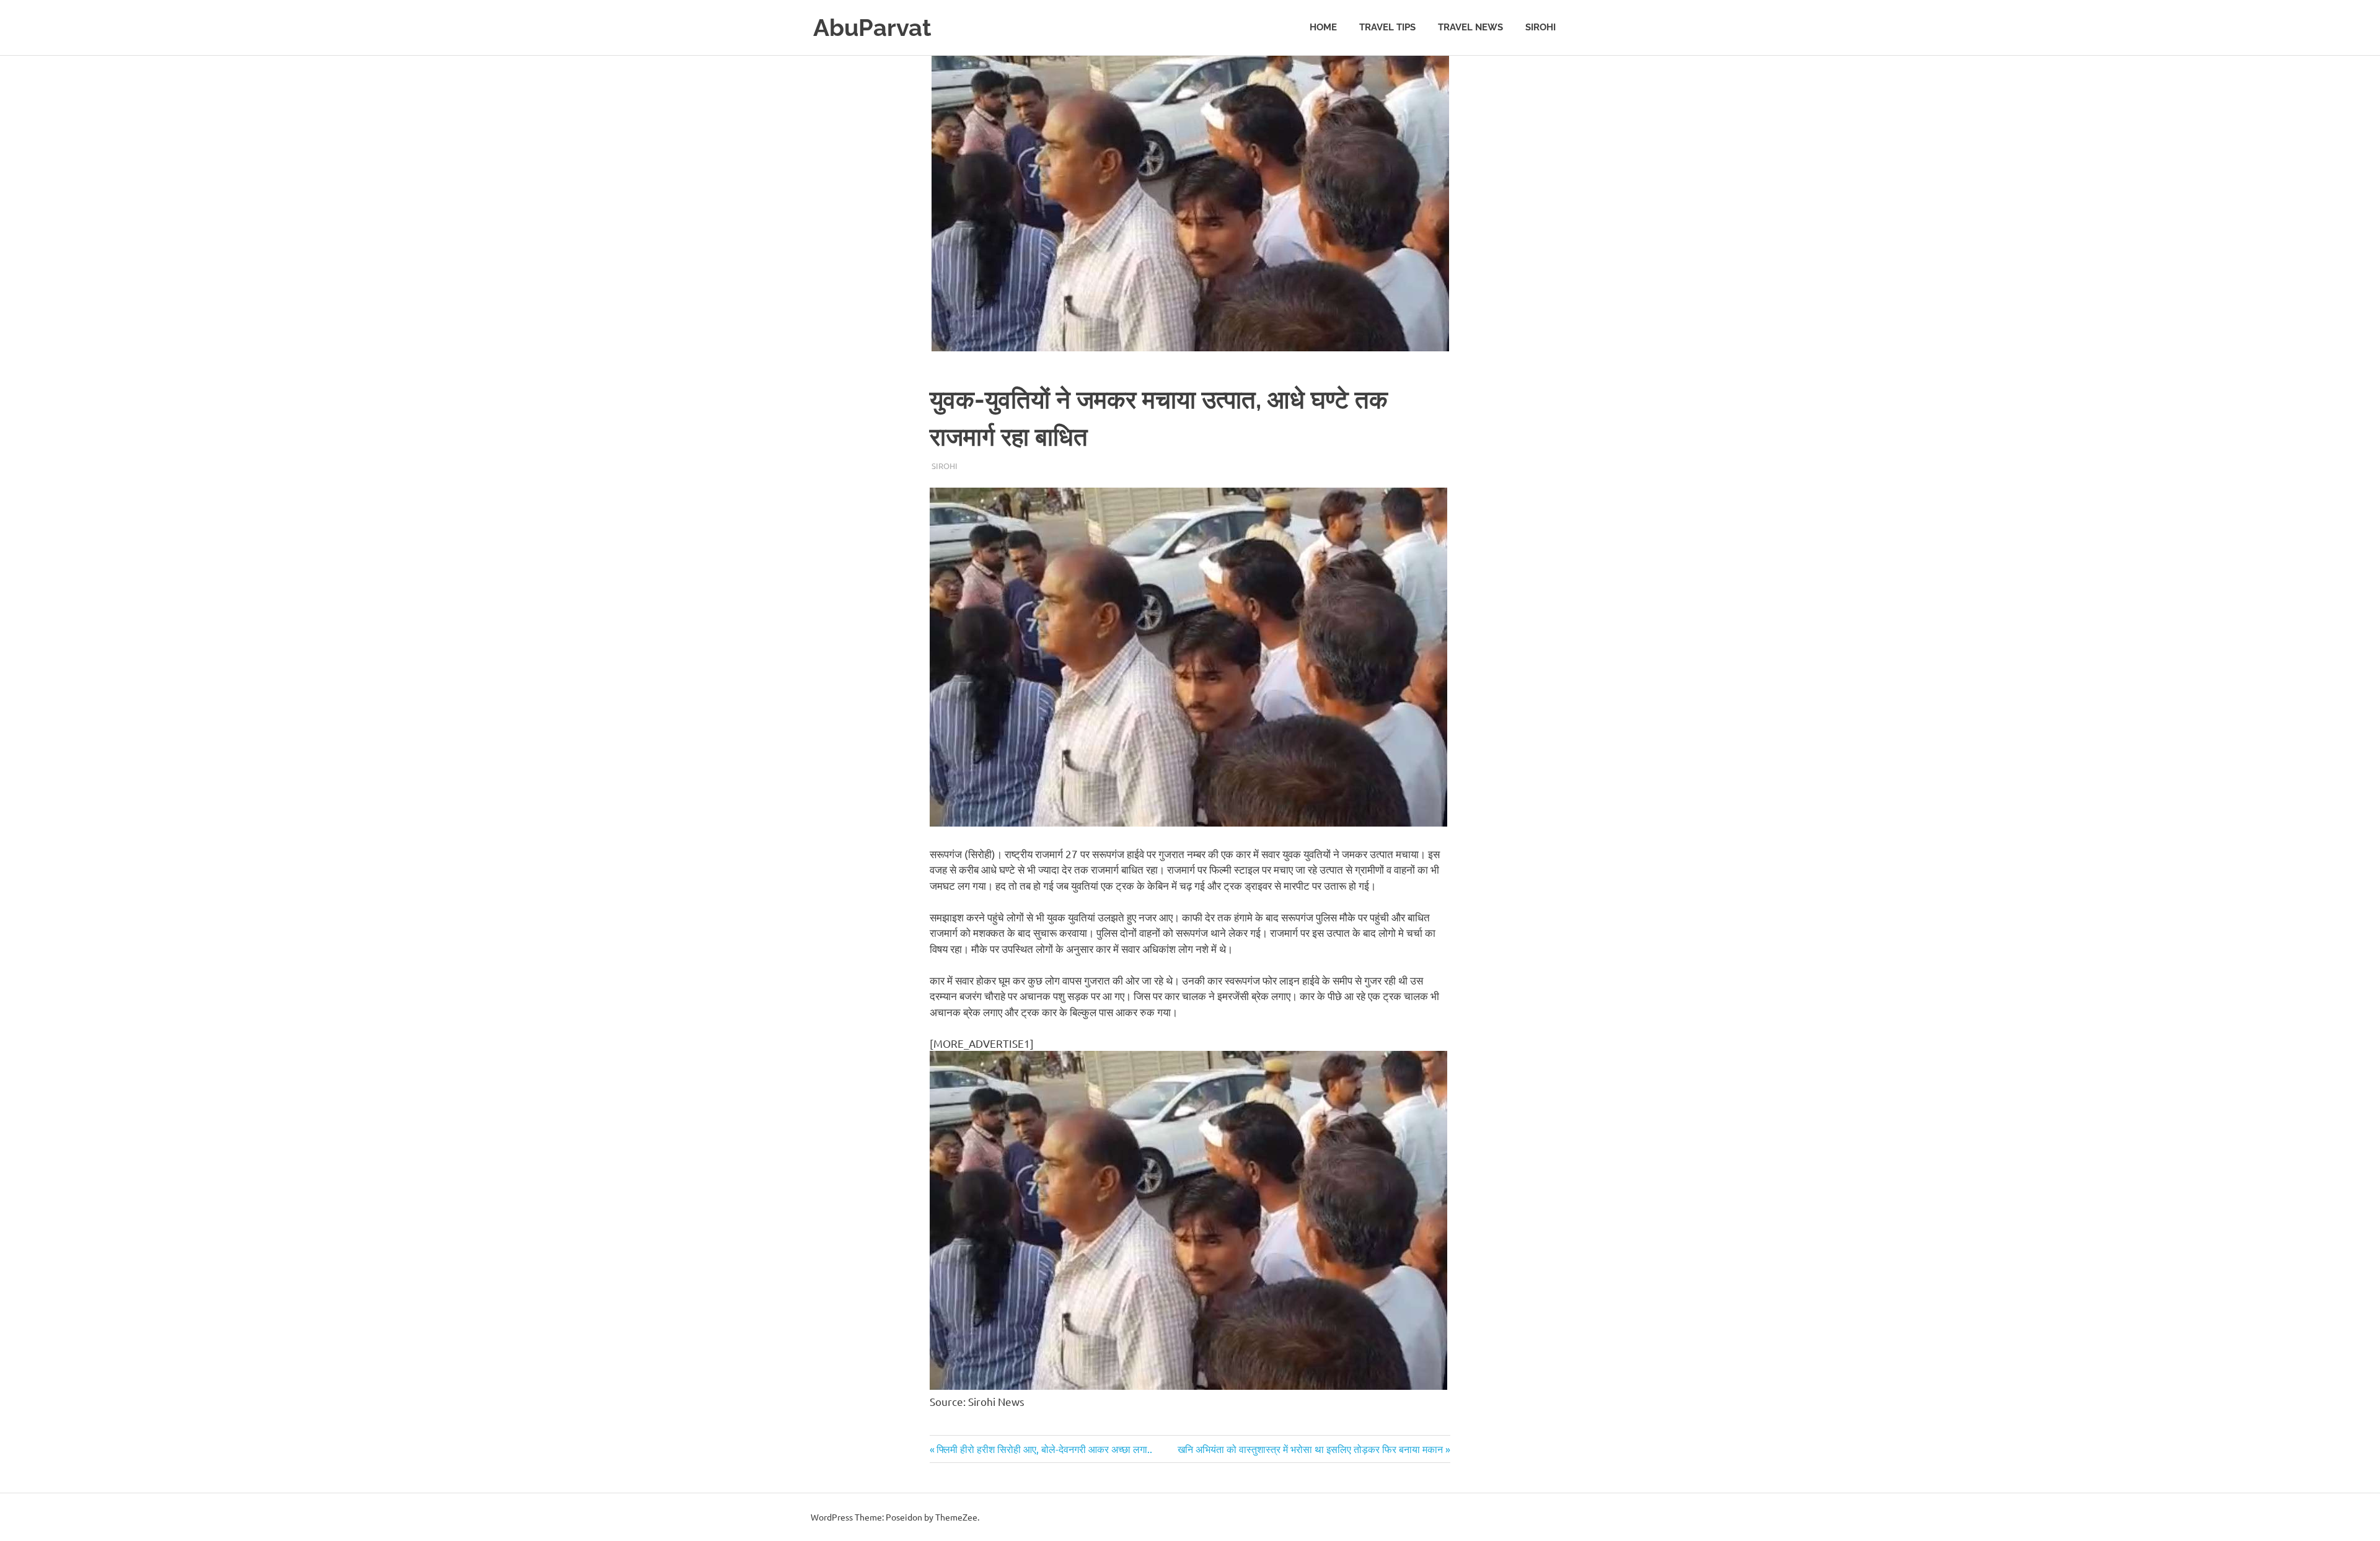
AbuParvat (872, 28)
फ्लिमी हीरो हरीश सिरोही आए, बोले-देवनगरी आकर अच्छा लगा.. (1044, 1449)
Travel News (1470, 27)
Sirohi (1540, 27)
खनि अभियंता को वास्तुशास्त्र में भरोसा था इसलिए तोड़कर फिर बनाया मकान (1310, 1449)
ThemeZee (956, 1517)
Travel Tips (1387, 27)
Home (1323, 27)
